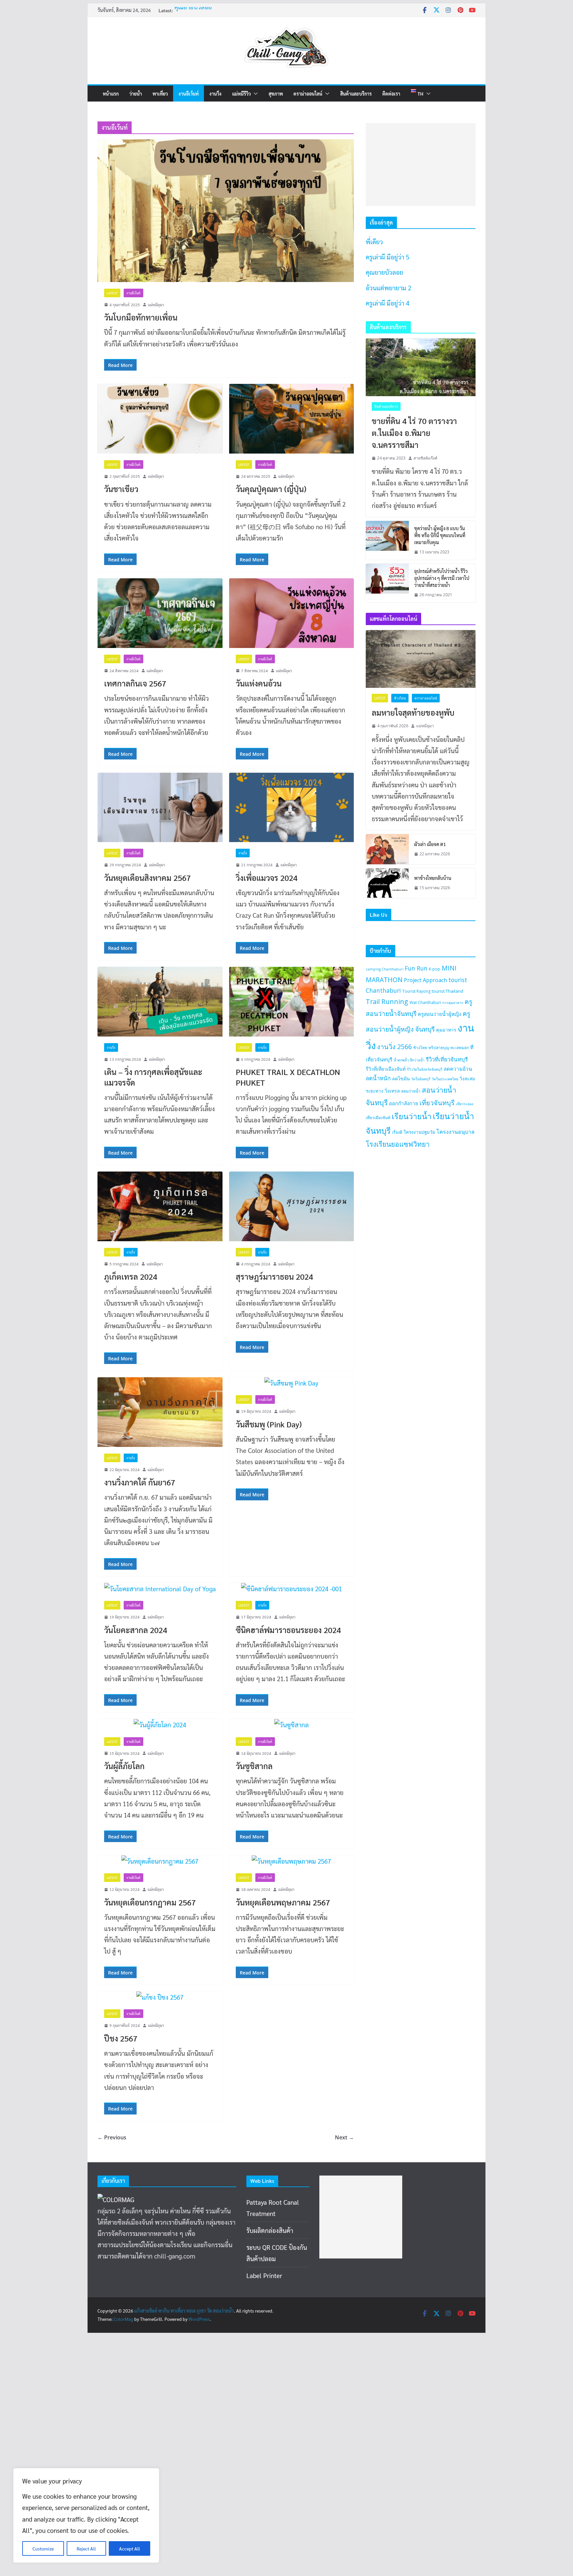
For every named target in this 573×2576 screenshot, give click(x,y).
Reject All (86, 2548)
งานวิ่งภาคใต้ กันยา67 (140, 1482)
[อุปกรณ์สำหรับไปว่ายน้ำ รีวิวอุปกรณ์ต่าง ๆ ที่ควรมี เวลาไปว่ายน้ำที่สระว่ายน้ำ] (387, 583)
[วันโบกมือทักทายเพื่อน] (226, 211)
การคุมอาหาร (453, 1003)
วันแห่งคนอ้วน (259, 683)
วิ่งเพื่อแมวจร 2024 (267, 878)
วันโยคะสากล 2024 (136, 1630)
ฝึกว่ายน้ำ (417, 1060)
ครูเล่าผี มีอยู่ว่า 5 (387, 257)
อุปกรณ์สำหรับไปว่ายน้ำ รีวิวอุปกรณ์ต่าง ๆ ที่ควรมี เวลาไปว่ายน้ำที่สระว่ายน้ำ (442, 578)
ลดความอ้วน (458, 1069)
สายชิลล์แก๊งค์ (425, 458)
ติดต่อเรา (391, 94)
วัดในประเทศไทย (445, 1079)
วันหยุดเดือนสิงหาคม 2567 (147, 878)
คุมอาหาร (446, 1030)
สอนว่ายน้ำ (411, 1091)
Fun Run (416, 968)
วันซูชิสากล (254, 1766)
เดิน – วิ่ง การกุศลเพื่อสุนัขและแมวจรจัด (153, 1077)
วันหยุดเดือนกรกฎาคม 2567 (150, 1902)
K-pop (435, 969)
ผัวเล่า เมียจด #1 (430, 844)
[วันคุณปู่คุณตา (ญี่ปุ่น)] (292, 419)
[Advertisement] (421, 165)
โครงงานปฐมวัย (419, 1132)
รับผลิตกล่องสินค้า (270, 2230)
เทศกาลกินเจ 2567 (135, 683)
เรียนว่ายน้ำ (412, 1116)
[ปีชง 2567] (160, 1997)
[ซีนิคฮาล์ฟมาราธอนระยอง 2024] (292, 1589)
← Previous (112, 2137)
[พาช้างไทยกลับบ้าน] (387, 883)
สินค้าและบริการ (356, 94)
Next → (344, 2137)
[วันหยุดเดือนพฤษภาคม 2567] (292, 1861)
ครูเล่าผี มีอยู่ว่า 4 (387, 303)
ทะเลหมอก (460, 1048)
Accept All (129, 2548)
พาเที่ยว (160, 94)
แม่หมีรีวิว (241, 94)
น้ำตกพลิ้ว (401, 1060)
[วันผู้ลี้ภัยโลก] (160, 1725)
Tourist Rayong (416, 991)
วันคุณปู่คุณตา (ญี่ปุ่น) (271, 489)
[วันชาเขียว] (160, 419)
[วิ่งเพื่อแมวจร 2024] (292, 807)
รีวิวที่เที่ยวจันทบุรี (447, 1059)
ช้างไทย (400, 698)
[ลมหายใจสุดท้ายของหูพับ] (421, 659)
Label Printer (264, 2275)
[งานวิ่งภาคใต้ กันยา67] (160, 1412)
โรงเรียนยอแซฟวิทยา (398, 1144)
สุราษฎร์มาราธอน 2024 (274, 1276)
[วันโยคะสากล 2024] (160, 1589)
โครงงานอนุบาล (455, 1132)
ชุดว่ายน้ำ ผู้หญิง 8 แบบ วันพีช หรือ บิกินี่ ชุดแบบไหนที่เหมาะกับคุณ (440, 535)
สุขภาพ (276, 94)
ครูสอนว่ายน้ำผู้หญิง (440, 1014)
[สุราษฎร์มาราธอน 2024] (292, 1206)
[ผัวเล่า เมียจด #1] (387, 849)
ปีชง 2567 (121, 2038)
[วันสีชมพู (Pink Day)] (292, 1383)
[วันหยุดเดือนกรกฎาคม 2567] (160, 1861)
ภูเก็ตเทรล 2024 (131, 1276)
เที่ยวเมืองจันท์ (378, 1118)
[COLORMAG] (116, 2199)
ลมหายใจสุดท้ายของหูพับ (413, 712)
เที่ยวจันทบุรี (437, 1103)
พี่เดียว (374, 242)
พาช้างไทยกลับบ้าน (433, 878)
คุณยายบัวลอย (193, 13)
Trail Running (387, 1002)
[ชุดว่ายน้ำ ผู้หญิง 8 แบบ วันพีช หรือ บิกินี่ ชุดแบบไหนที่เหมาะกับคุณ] (387, 540)
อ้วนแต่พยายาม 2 (388, 288)
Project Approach (425, 980)
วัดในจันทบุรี (421, 1079)
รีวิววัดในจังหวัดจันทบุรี (425, 1069)
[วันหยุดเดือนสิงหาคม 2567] (160, 807)
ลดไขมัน (401, 1078)
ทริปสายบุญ (439, 1048)
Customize (43, 2548)
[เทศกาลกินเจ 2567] (160, 613)
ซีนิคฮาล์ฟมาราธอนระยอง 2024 (288, 1630)
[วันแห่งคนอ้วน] (292, 613)
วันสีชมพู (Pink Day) (269, 1424)
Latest (112, 293)
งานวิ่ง (215, 94)
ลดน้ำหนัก (378, 1078)
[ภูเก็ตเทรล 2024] (160, 1206)
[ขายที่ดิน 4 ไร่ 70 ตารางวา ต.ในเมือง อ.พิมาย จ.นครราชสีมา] (421, 367)
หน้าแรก (111, 94)
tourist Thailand (447, 991)
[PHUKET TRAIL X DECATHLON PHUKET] (292, 1002)
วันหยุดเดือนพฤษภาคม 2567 (283, 1902)
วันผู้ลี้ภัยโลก (124, 1766)
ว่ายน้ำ (136, 94)
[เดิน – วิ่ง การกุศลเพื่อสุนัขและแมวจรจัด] (160, 1002)
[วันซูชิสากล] (292, 1725)
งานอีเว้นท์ (189, 94)
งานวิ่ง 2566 (394, 1047)
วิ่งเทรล (392, 1091)
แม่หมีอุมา (156, 305)
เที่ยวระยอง (465, 1104)
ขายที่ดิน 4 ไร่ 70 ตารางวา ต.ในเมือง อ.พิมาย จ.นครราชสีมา (414, 433)
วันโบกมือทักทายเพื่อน (141, 317)
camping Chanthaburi (385, 969)
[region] (86, 2515)
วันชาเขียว (121, 489)
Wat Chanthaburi (425, 1002)
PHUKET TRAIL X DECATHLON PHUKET (288, 1077)
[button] (254, 94)
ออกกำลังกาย (404, 1103)
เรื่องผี (397, 1132)
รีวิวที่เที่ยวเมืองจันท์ (386, 1069)
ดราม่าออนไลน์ (308, 94)
